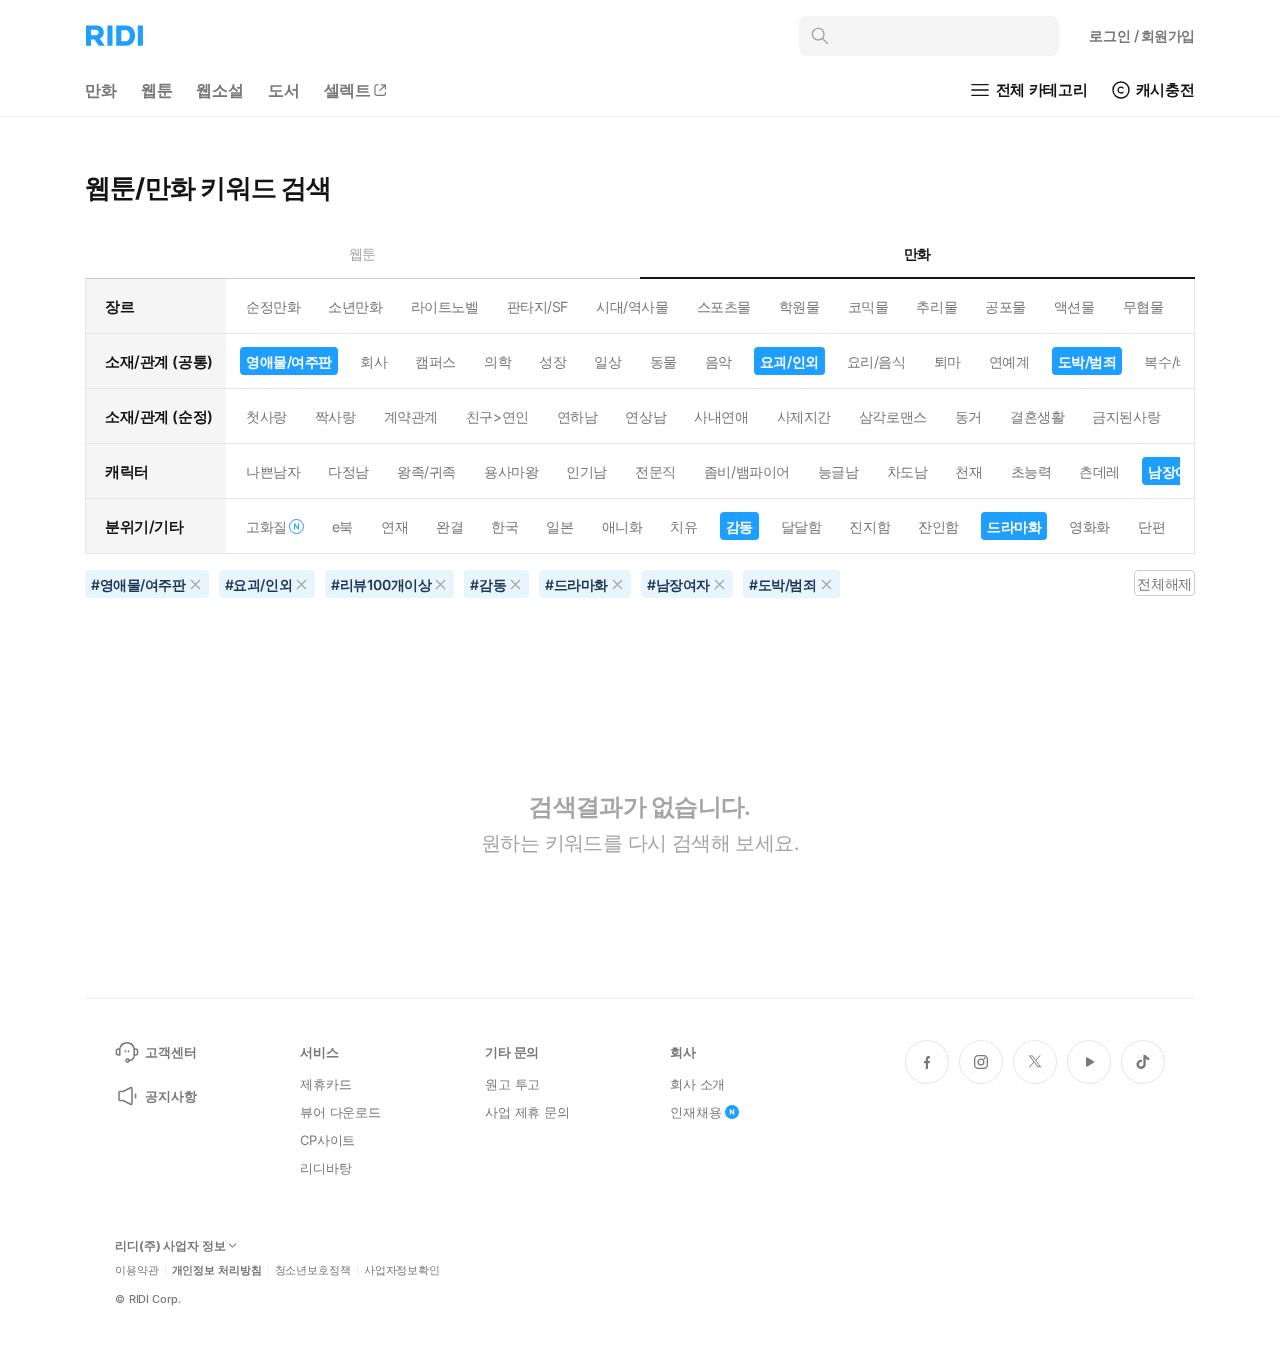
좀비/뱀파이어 (747, 471)
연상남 (645, 416)
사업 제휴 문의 (527, 1112)
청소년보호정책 (313, 1270)
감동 (739, 526)
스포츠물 (724, 306)
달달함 (801, 526)
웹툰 (157, 90)
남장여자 (1175, 471)
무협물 (1143, 306)
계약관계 (411, 416)
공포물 (1005, 306)
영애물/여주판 (289, 361)
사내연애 (721, 416)
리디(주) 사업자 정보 (170, 1246)
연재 (394, 526)
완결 (449, 526)
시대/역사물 (632, 306)
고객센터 (170, 1052)
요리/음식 (876, 361)
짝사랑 (335, 416)
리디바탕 (325, 1168)
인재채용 (695, 1112)
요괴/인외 (789, 361)
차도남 (907, 471)
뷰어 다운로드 (340, 1112)
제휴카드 (325, 1084)
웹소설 (220, 90)
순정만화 (273, 306)
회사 (373, 361)
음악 (718, 361)
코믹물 (868, 306)
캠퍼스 (435, 361)
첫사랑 (266, 416)
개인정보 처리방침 (217, 1270)
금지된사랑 (1126, 416)
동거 (968, 416)
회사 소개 (697, 1084)
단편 (1151, 526)
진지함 (869, 526)
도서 (284, 90)
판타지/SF (537, 306)
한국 (504, 526)
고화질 (266, 526)
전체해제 (1164, 583)
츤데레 (1099, 471)
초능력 (1031, 471)
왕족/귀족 (426, 471)
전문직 (655, 471)
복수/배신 (1173, 361)
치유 (683, 526)
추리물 (936, 306)
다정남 (348, 471)
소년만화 (355, 306)
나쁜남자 (273, 471)
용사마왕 (511, 471)
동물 (663, 361)
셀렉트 (348, 90)
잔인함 (938, 526)
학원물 (799, 306)
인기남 (586, 471)
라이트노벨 (445, 306)
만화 (101, 90)
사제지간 (804, 416)
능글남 (838, 471)
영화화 (1089, 526)
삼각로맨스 (893, 416)
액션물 (1074, 306)
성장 (552, 361)
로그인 (1142, 35)
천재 (968, 471)
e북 (342, 526)
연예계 (1009, 361)
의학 (497, 361)
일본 (559, 526)
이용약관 (137, 1270)
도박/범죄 (1087, 361)
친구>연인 (497, 416)
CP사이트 (327, 1140)
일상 (607, 361)
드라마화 (1014, 526)
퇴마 (947, 361)
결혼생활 (1037, 416)
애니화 (622, 526)
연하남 (577, 416)
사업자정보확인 (402, 1270)
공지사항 (170, 1096)
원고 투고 (512, 1084)
